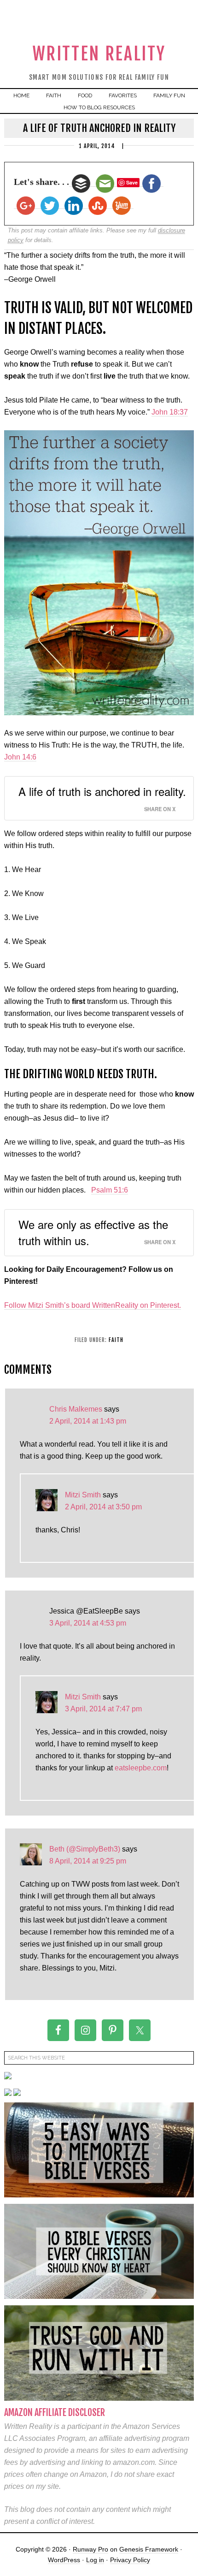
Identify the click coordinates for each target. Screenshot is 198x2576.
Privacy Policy (130, 2560)
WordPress (64, 2560)
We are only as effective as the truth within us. (93, 1232)
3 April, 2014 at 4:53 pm (88, 1623)
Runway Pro (90, 2549)
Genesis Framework (149, 2549)
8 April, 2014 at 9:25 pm (88, 1861)
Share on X (160, 809)
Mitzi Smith (83, 1495)
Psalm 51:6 (110, 1190)
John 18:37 (170, 412)
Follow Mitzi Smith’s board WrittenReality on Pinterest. (93, 1305)
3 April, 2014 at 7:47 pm (103, 1709)
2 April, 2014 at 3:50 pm (103, 1507)
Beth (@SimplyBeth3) (85, 1849)
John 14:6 (20, 757)
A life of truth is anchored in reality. (102, 791)
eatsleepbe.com (141, 1768)
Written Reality (99, 54)
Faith (116, 1340)
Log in (95, 2560)
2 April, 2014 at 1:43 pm (88, 1421)
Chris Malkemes (76, 1409)
